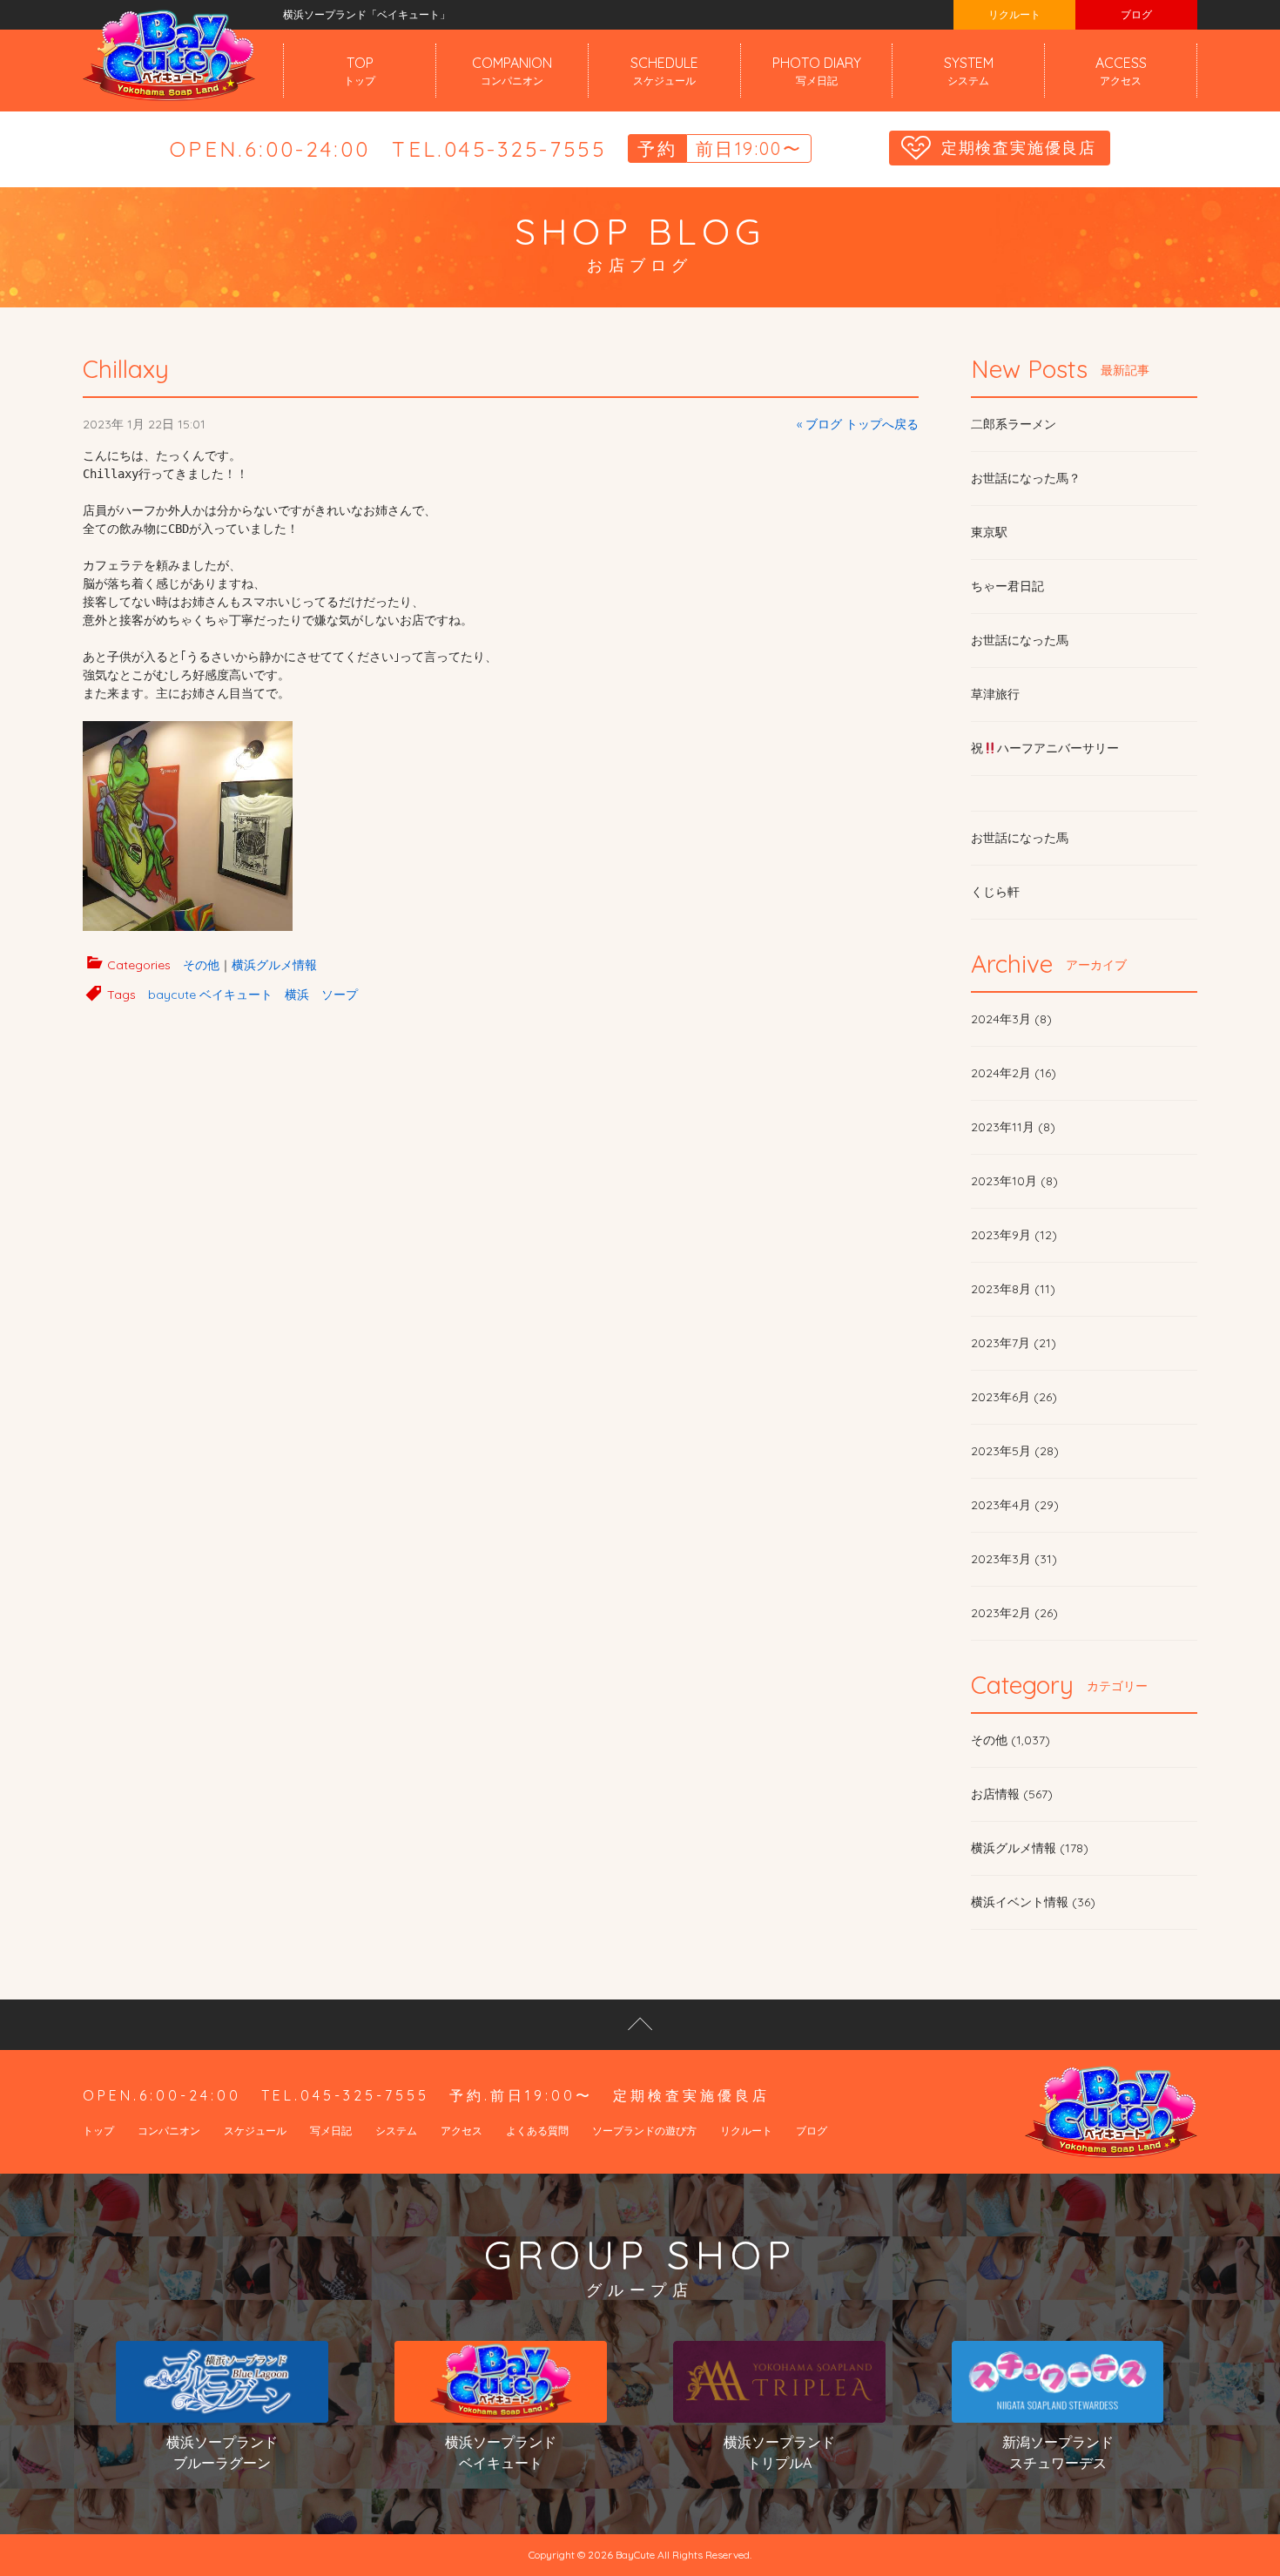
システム (396, 2131)
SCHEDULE (664, 71)
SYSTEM (969, 71)
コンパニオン (169, 2131)
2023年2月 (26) (1014, 1613)
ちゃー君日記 (1007, 586)
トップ (98, 2131)
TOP (360, 71)
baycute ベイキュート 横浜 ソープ (253, 995)
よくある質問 (537, 2131)
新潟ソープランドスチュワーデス (1058, 2452)
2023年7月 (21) (1014, 1343)
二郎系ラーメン (1014, 424)
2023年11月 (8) (1013, 1127)
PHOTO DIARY (817, 71)
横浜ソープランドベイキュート (501, 2452)
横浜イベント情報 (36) (1033, 1902)
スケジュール (255, 2131)
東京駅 (989, 532)
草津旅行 (995, 694)
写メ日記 (331, 2131)
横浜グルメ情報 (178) (1030, 1848)
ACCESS (1121, 71)
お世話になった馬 (1020, 640)
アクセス (461, 2131)
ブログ (1136, 14)
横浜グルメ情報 (274, 965)
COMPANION (512, 71)
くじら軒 (995, 892)
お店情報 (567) (1012, 1794)
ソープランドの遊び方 (644, 2131)
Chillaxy (126, 369)
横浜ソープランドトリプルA (779, 2452)
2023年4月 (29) (1015, 1505)
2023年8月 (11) (1013, 1289)
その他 (201, 965)
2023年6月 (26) (1014, 1397)
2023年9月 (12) (1014, 1235)
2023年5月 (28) (1015, 1451)
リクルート (1014, 14)
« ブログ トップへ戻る (858, 424)
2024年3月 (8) (1011, 1019)
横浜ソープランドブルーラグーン (222, 2452)
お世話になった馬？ (1026, 478)
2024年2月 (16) (1014, 1073)
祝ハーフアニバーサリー (1045, 748)
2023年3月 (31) (1014, 1559)
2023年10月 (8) (1014, 1181)
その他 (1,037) (1011, 1740)
